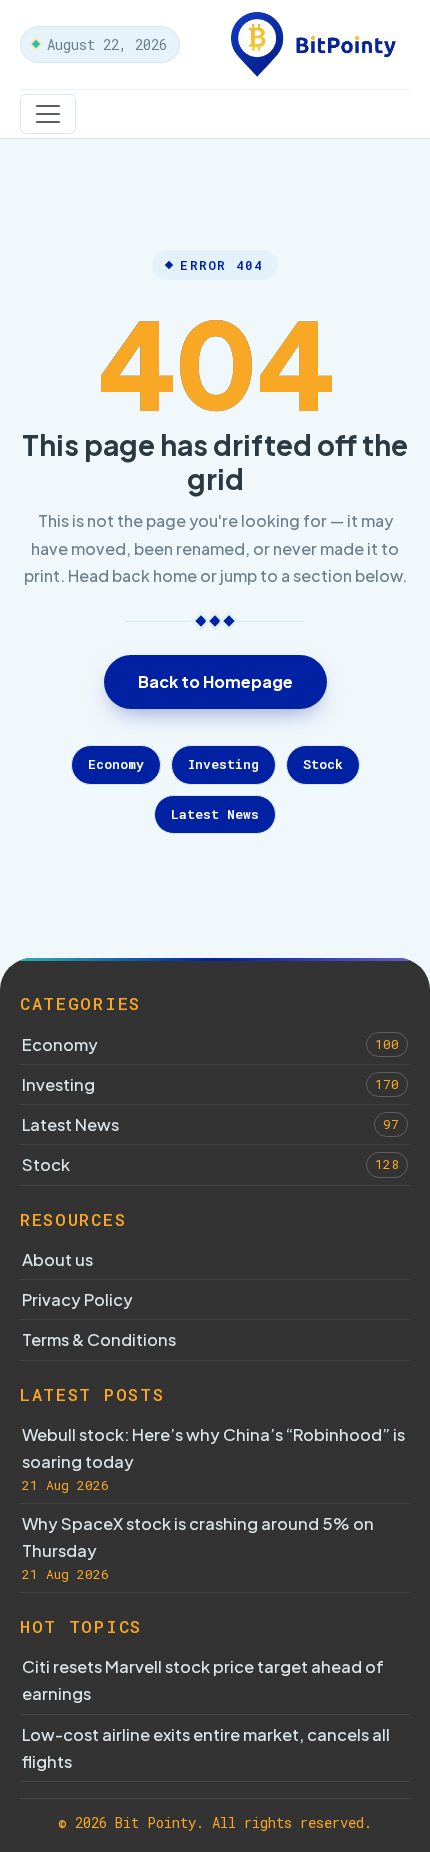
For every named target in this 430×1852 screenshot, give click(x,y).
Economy (116, 764)
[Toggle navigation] (48, 114)
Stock (323, 764)
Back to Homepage (215, 681)
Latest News (215, 814)
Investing (223, 764)
